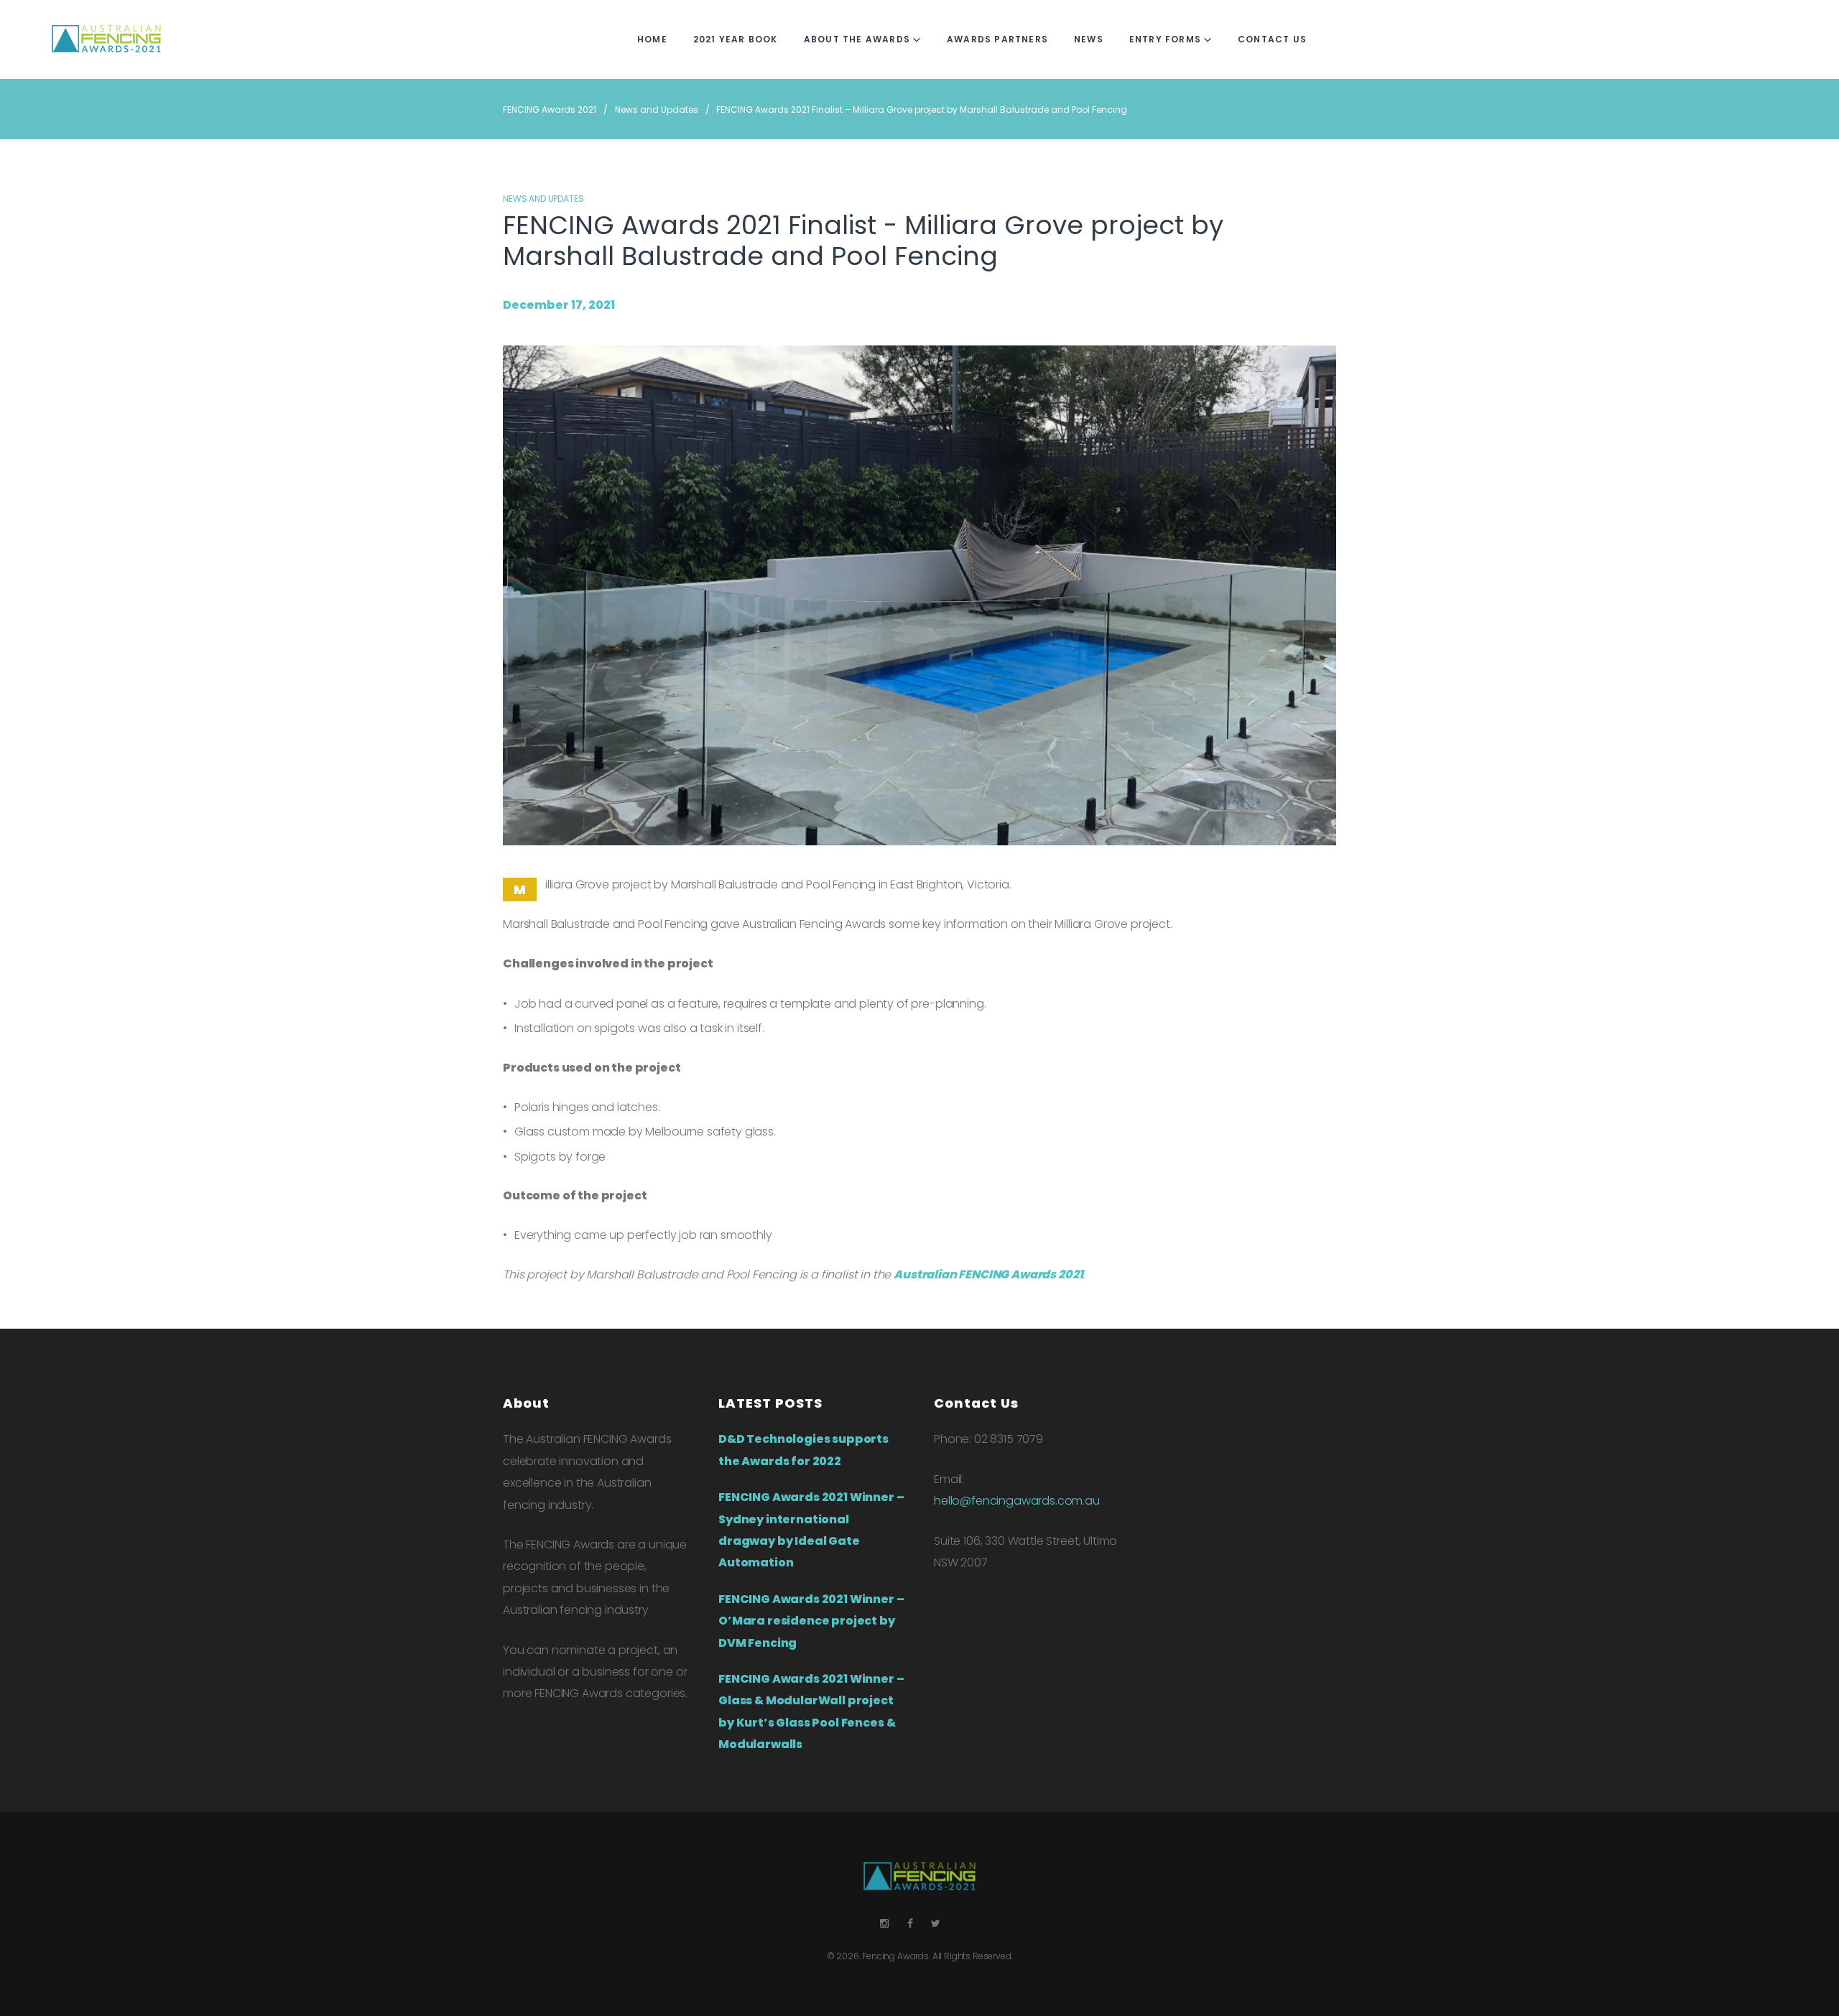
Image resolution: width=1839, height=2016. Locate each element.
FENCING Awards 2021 (550, 110)
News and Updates (657, 110)
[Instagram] (884, 1924)
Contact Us (1272, 39)
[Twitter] (936, 1924)
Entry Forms (1165, 39)
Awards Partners (997, 39)
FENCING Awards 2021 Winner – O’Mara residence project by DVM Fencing (811, 1621)
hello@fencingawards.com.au (1017, 1501)
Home (652, 39)
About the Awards (857, 39)
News (1089, 39)
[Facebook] (910, 1924)
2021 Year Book (736, 39)
